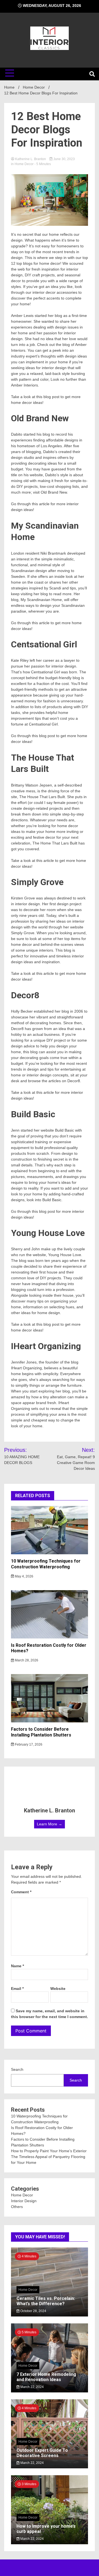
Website (58, 1989)
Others (17, 2207)
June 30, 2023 (64, 159)
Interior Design (24, 2201)
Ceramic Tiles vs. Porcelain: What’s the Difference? (46, 2301)
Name (17, 1966)
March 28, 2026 (26, 1660)
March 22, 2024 (32, 2387)
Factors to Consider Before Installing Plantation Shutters (41, 1732)
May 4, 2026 (24, 1576)
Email (17, 1989)
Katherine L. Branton (31, 159)
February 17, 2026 (28, 1744)
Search (17, 2069)
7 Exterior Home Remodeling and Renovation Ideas (46, 2377)
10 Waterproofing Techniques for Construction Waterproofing (46, 1564)
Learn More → (50, 1824)
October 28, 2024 (33, 2311)
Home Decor (24, 164)
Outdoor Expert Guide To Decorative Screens (42, 2453)
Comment (21, 1892)
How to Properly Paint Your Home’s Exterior (49, 2151)
